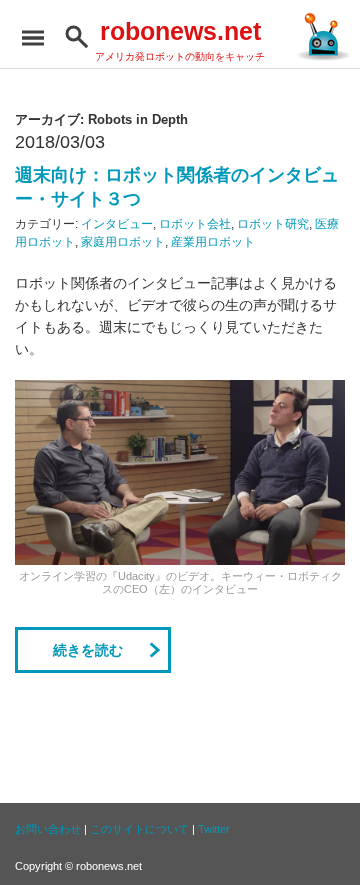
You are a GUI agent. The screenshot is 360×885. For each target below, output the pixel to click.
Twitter (214, 829)
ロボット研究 (273, 224)
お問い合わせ (48, 829)
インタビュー (117, 224)
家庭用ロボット (123, 242)
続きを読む (88, 650)
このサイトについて (139, 829)
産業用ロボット (213, 242)
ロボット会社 (195, 224)
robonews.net (180, 31)
